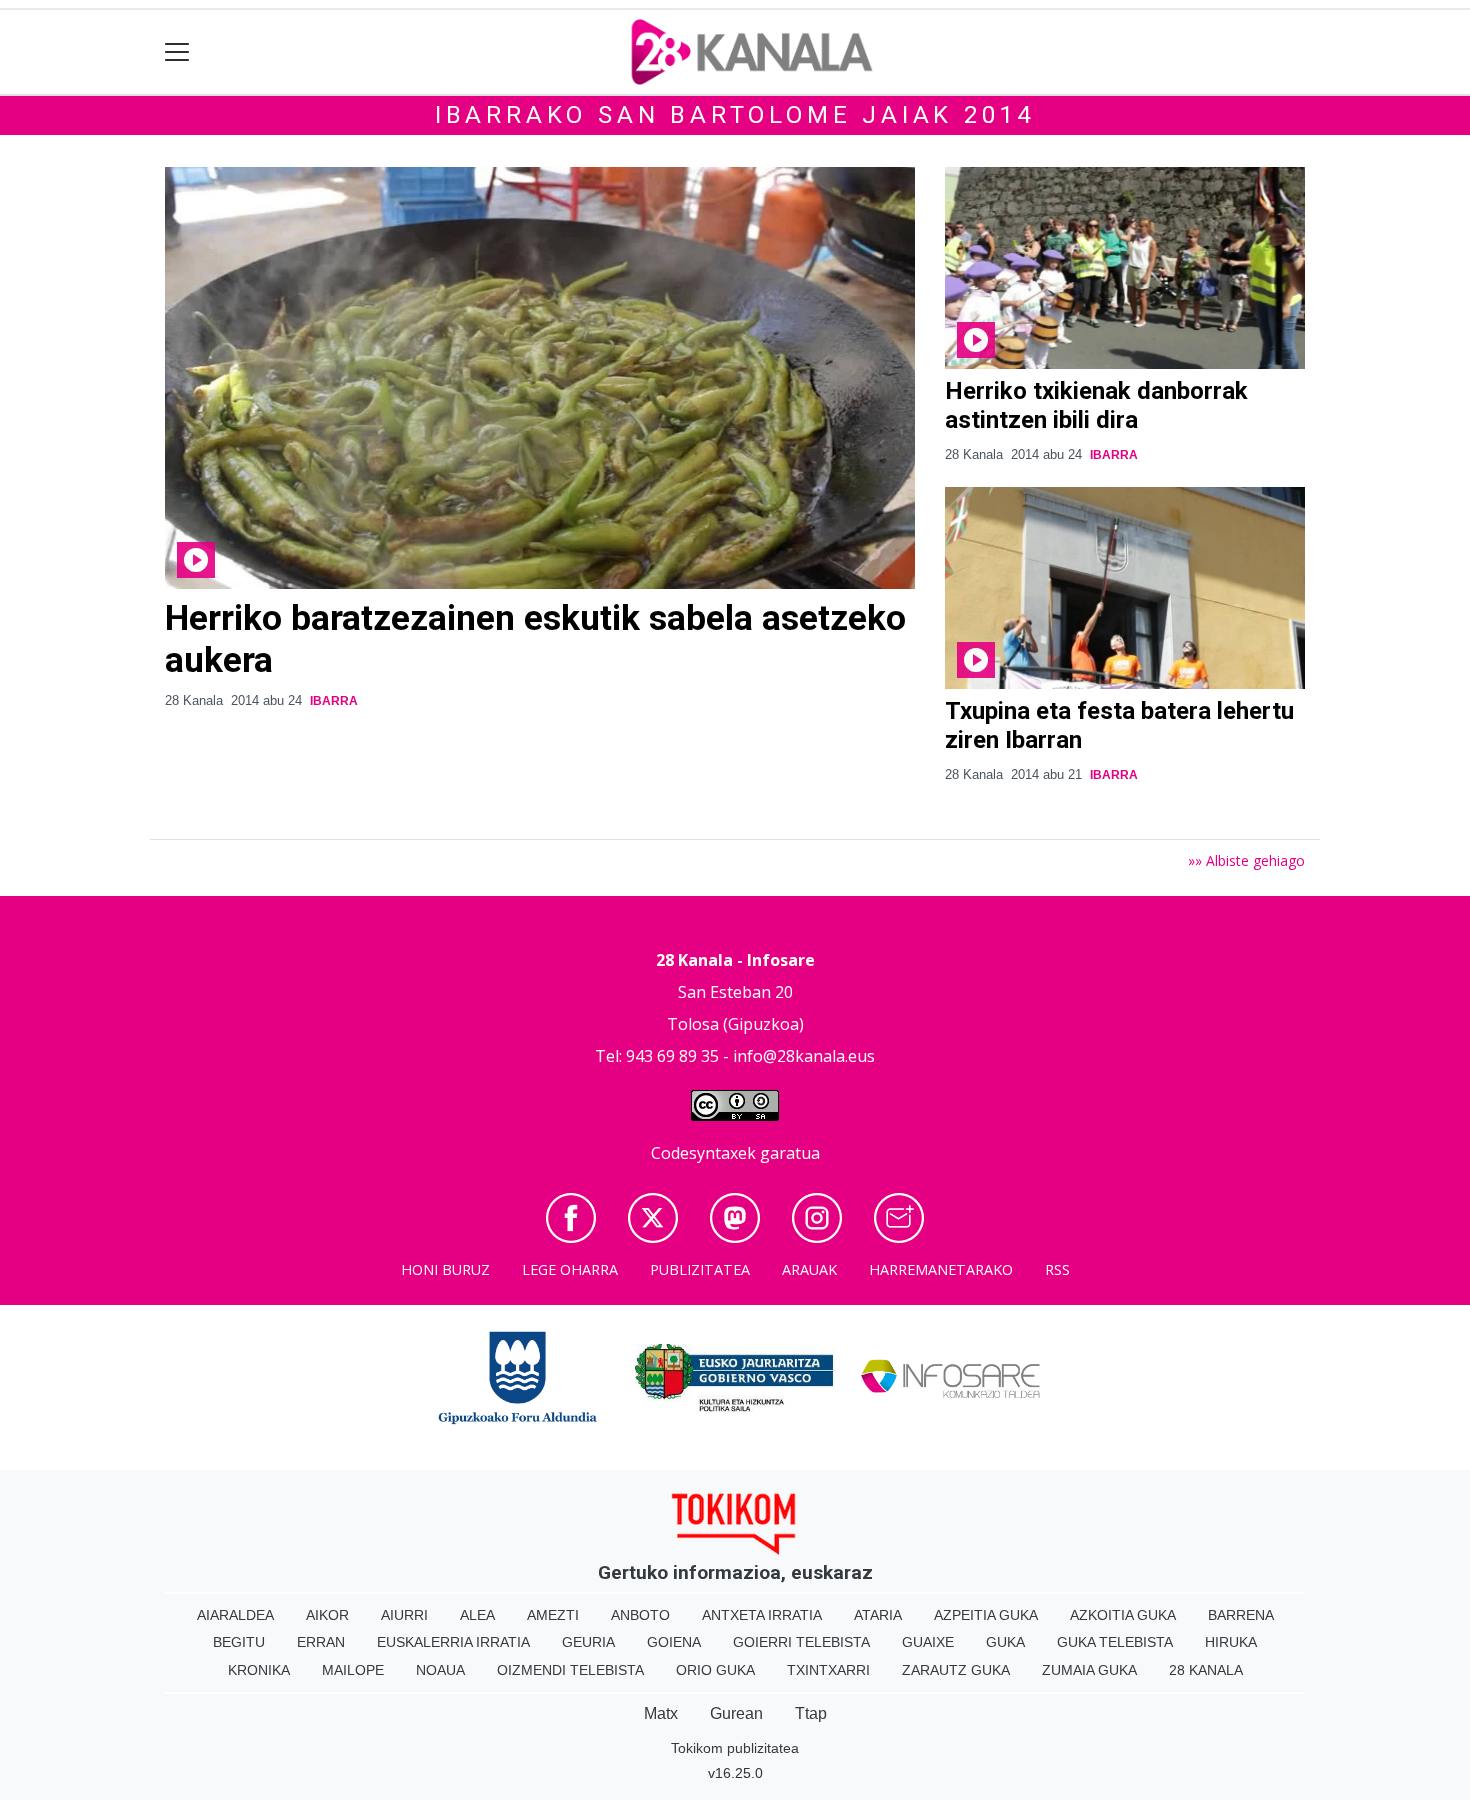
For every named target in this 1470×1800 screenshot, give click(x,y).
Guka (1005, 1642)
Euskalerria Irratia (453, 1642)
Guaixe (928, 1642)
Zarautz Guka (956, 1670)
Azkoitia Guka (1123, 1615)
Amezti (553, 1615)
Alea (477, 1615)
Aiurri (404, 1615)
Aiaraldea (235, 1615)
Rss (1057, 1269)
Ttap (811, 1713)
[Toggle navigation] (177, 52)
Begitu (239, 1642)
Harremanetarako (941, 1269)
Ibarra (334, 701)
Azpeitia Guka (986, 1615)
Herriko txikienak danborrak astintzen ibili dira (1096, 405)
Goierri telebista (801, 1642)
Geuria (588, 1642)
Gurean (736, 1713)
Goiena (674, 1642)
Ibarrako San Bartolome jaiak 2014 (735, 115)
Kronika (259, 1670)
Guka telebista (1115, 1642)
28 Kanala (1206, 1670)
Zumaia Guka (1089, 1670)
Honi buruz (445, 1269)
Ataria (878, 1615)
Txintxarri (828, 1670)
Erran (321, 1642)
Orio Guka (715, 1670)
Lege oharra (570, 1269)
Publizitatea (700, 1269)
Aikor (327, 1615)
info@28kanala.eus (804, 1056)
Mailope (353, 1670)
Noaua (440, 1670)
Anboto (640, 1615)
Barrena (1241, 1615)
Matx (661, 1713)
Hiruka (1231, 1642)
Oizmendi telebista (570, 1670)
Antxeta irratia (762, 1615)
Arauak (809, 1269)
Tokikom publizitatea (735, 1748)
